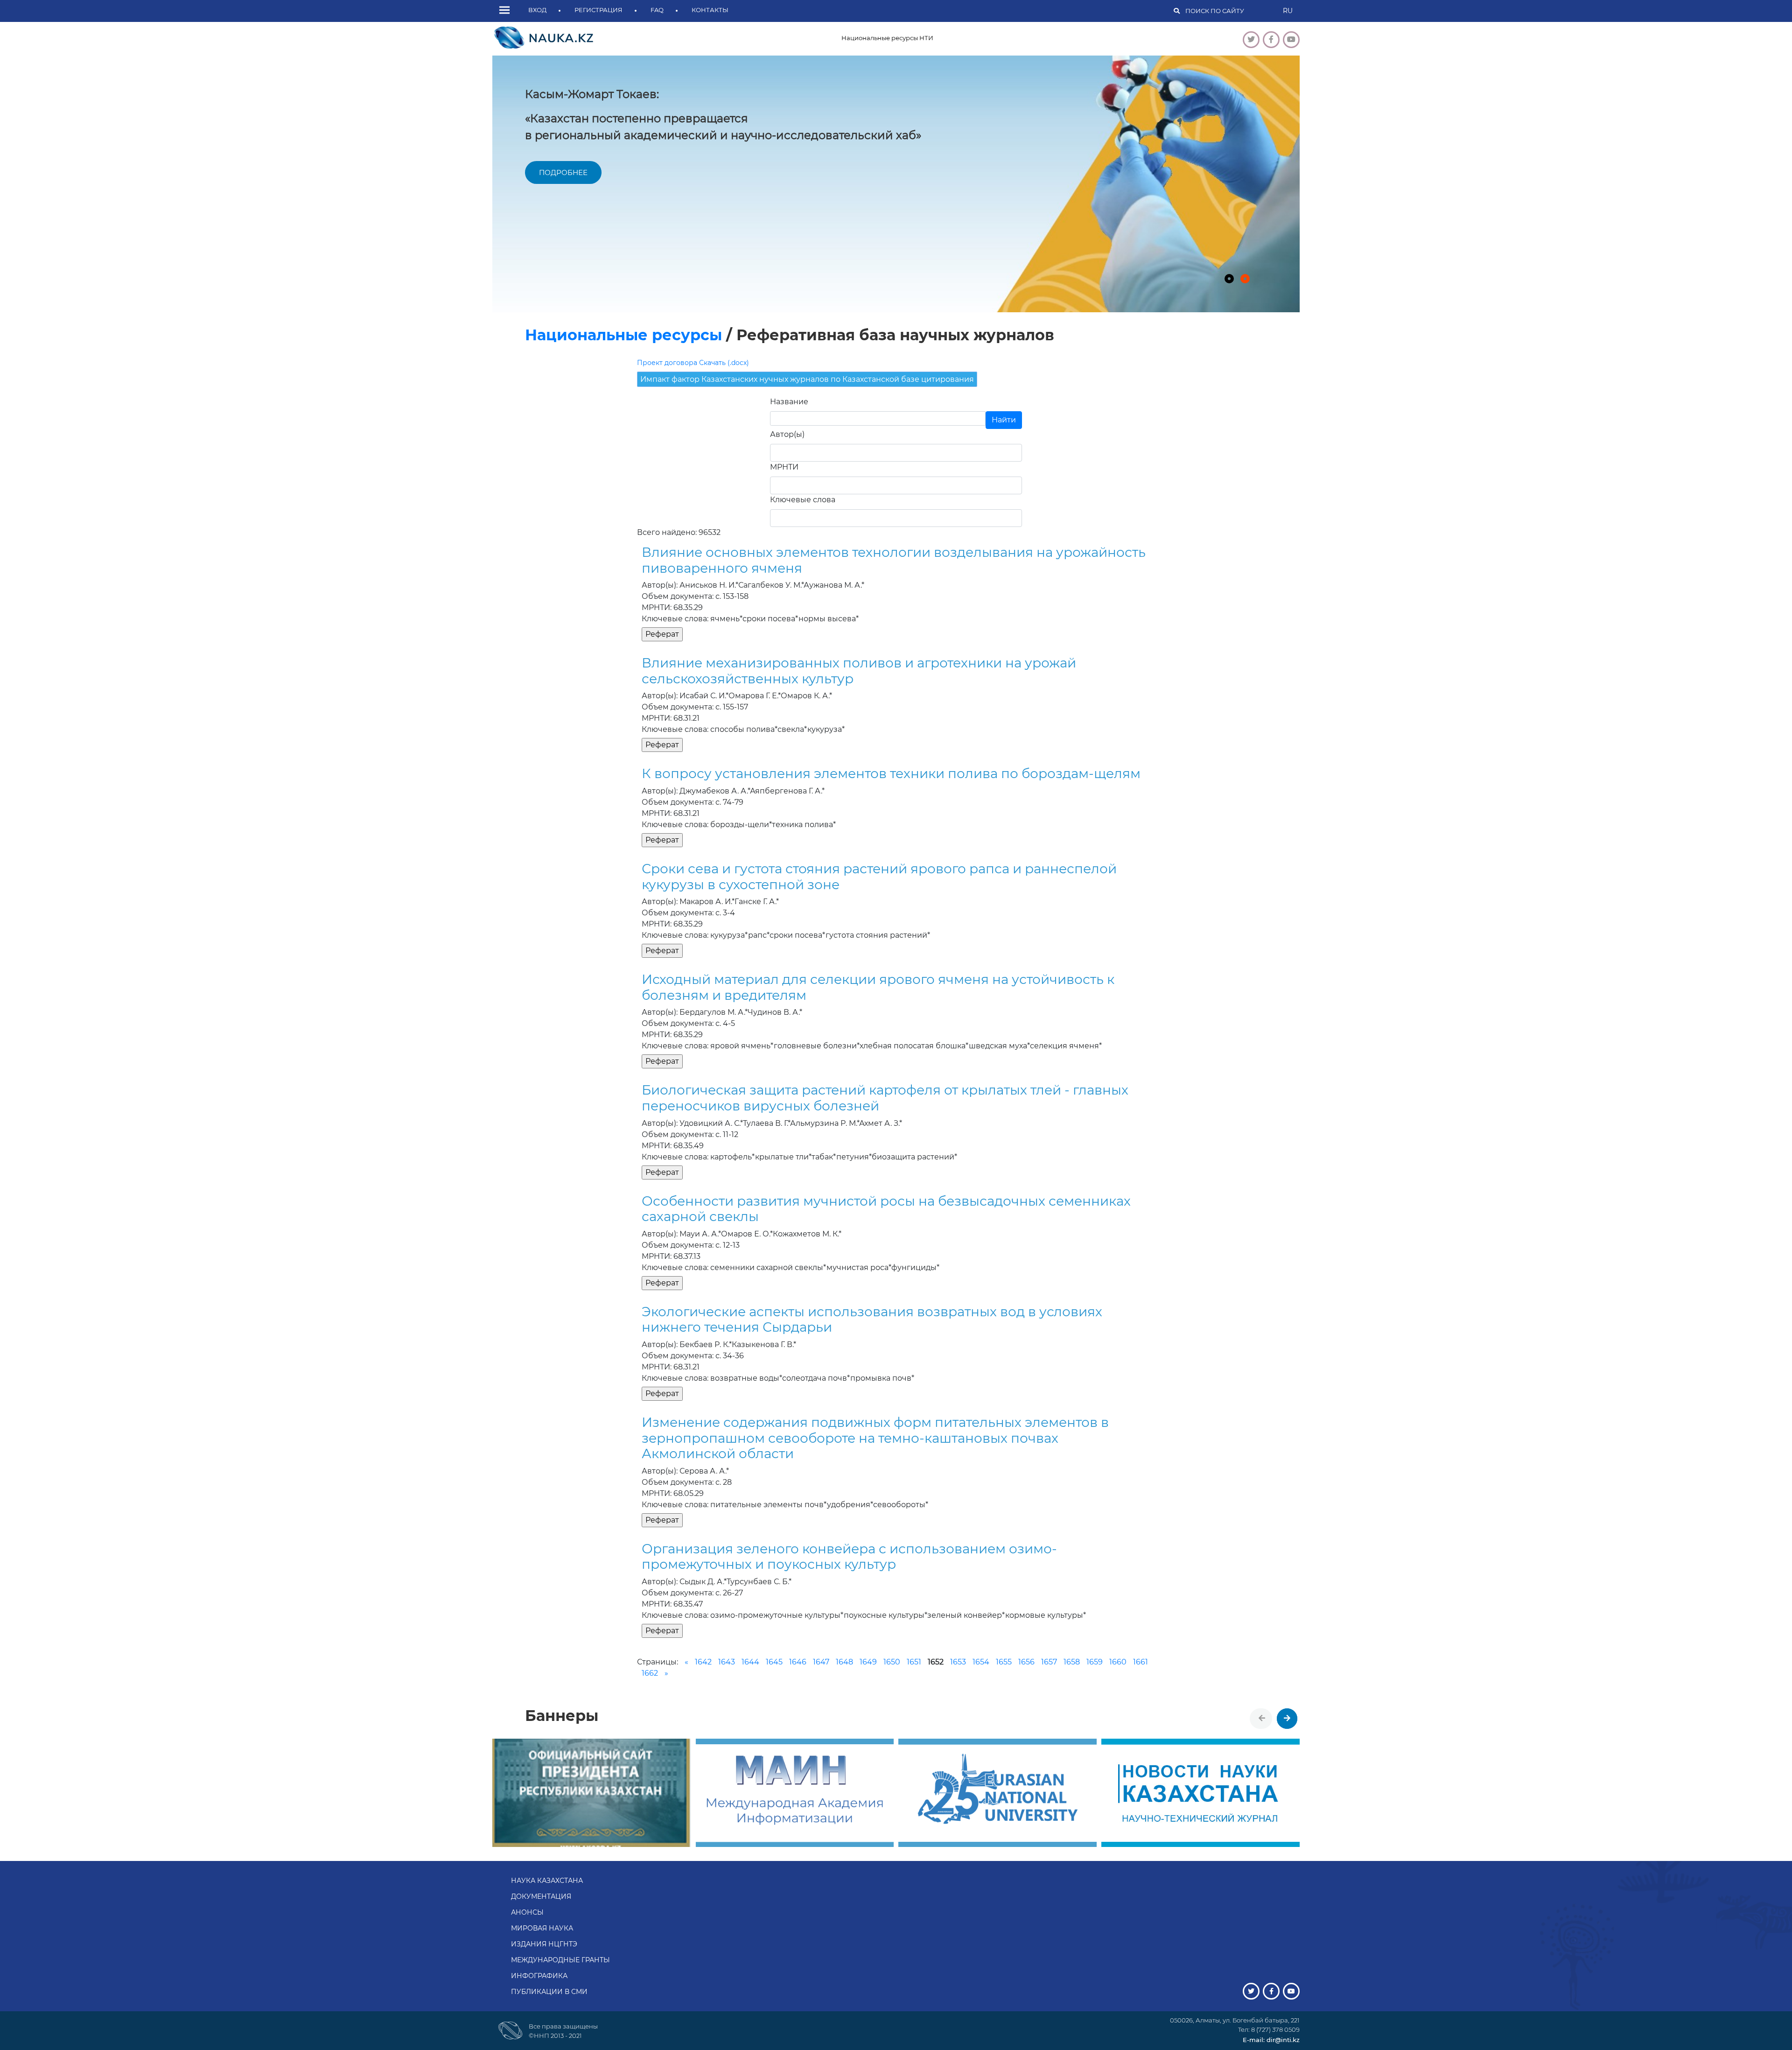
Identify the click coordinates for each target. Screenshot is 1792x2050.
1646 (798, 1662)
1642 (703, 1662)
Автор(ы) (787, 434)
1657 (1049, 1662)
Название (789, 402)
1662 (650, 1673)
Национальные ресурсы (623, 335)
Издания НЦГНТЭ (544, 1944)
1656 (1026, 1662)
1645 (774, 1662)
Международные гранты (560, 1960)
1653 (958, 1662)
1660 (1118, 1662)
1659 (1095, 1662)
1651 (914, 1662)
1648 (844, 1662)
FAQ (657, 10)
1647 (821, 1662)
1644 (750, 1662)
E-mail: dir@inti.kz (1271, 2040)
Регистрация (598, 10)
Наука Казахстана (547, 1881)
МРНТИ (784, 467)
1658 (1072, 1662)
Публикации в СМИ (549, 1992)
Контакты (710, 10)
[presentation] (1262, 1719)
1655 (1004, 1662)
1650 (892, 1662)
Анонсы (527, 1912)
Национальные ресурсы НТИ (887, 38)
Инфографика (539, 1976)
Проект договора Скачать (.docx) (693, 363)
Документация (541, 1896)
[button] (507, 11)
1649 (868, 1662)
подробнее (563, 172)
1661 (1141, 1662)
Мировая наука (542, 1928)
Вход (537, 10)
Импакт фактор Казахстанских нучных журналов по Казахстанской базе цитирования (807, 379)
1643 (727, 1662)
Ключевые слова (803, 500)
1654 (981, 1662)
